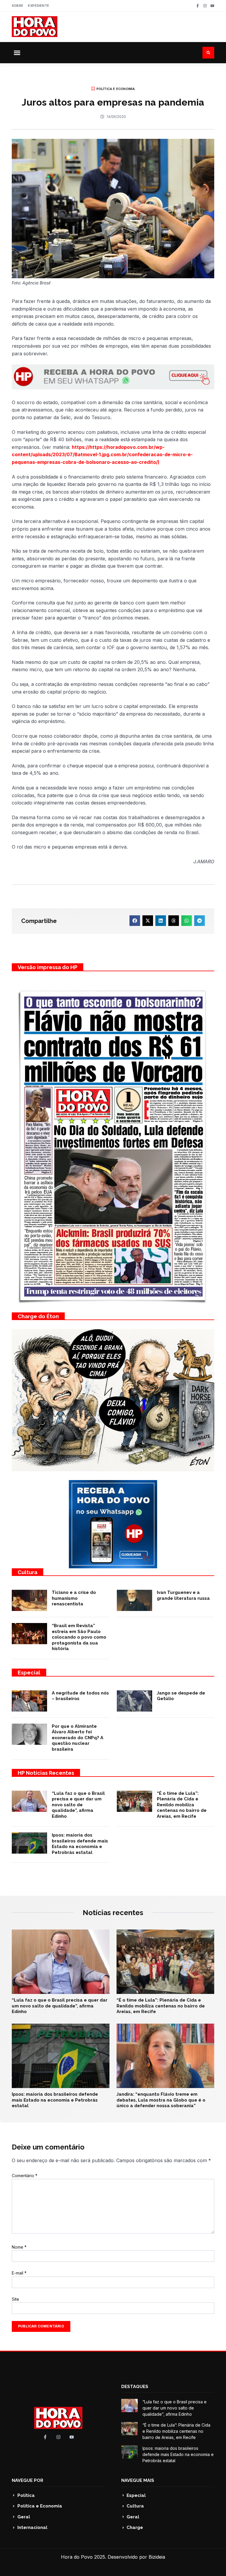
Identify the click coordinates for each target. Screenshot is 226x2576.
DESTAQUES (135, 2387)
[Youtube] (212, 6)
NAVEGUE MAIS (138, 2480)
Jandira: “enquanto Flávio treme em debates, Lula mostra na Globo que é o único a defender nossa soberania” (161, 2100)
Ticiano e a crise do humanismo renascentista (74, 1598)
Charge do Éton (38, 1316)
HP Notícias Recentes (46, 1773)
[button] (17, 53)
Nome (19, 2247)
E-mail (19, 2273)
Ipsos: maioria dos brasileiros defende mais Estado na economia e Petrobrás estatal (80, 1844)
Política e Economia (116, 89)
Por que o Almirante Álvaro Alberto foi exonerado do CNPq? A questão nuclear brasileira (78, 1738)
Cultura (28, 1572)
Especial (29, 1673)
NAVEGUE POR (28, 2480)
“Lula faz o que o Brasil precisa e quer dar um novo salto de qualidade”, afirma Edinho (78, 1805)
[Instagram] (205, 6)
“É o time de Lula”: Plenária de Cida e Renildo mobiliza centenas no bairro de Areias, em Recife (182, 1805)
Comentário (25, 2176)
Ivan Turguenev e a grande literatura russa (183, 1595)
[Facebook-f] (198, 6)
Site (15, 2299)
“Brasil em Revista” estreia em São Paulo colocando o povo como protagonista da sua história (79, 1637)
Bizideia (157, 2557)
